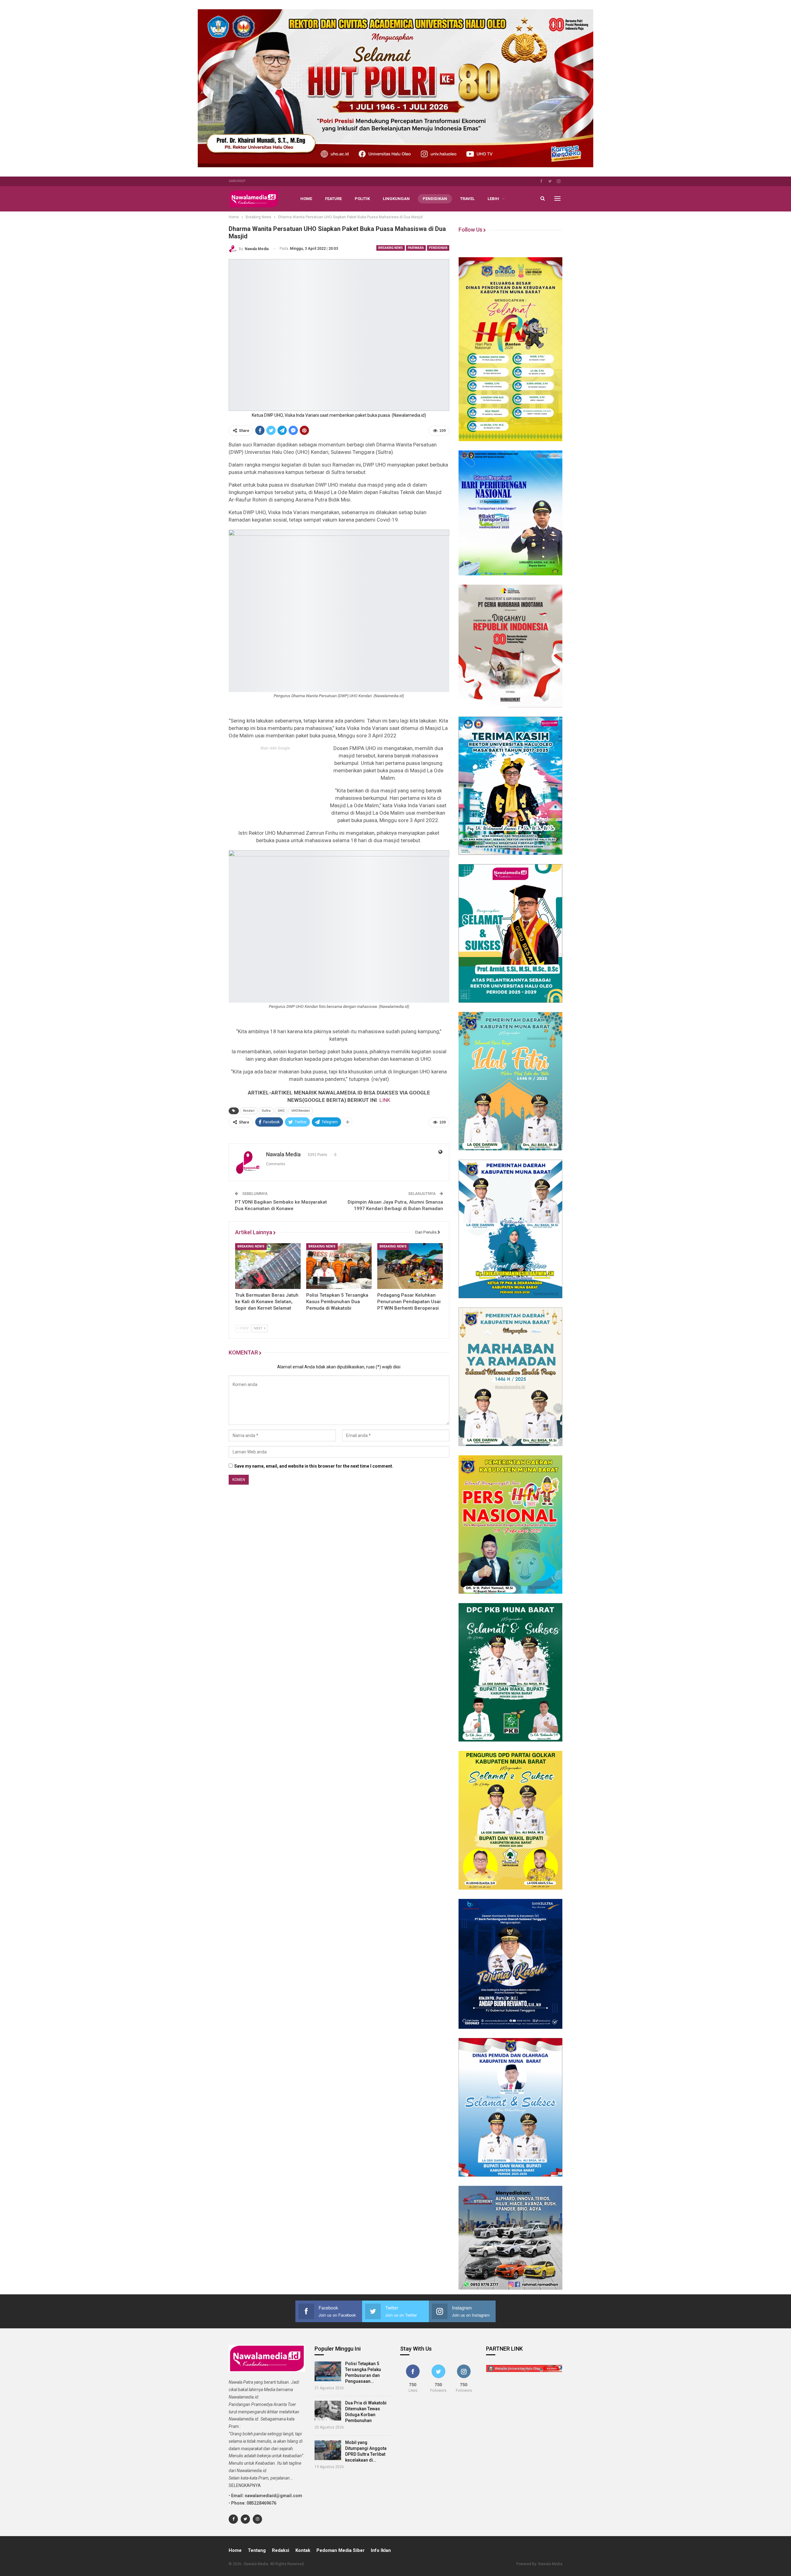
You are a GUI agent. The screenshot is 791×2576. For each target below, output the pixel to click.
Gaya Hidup (237, 181)
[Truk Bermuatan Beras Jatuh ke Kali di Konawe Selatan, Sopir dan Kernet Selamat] (268, 1266)
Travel (467, 199)
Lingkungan (396, 199)
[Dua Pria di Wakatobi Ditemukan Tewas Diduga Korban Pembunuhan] (328, 2411)
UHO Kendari (301, 1111)
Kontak (303, 2550)
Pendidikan (435, 199)
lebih (493, 199)
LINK (385, 1100)
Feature (333, 199)
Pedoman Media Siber (341, 2550)
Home (306, 199)
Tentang (257, 2550)
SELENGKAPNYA (245, 2485)
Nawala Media (550, 2564)
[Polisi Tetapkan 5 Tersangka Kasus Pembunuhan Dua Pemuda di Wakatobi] (339, 1266)
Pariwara (416, 248)
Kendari (249, 1111)
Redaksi (281, 2550)
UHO (281, 1111)
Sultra (266, 1111)
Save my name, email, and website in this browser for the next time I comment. (314, 1466)
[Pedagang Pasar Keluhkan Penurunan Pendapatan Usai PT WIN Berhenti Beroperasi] (410, 1266)
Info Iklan (381, 2550)
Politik (362, 199)
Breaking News (391, 248)
